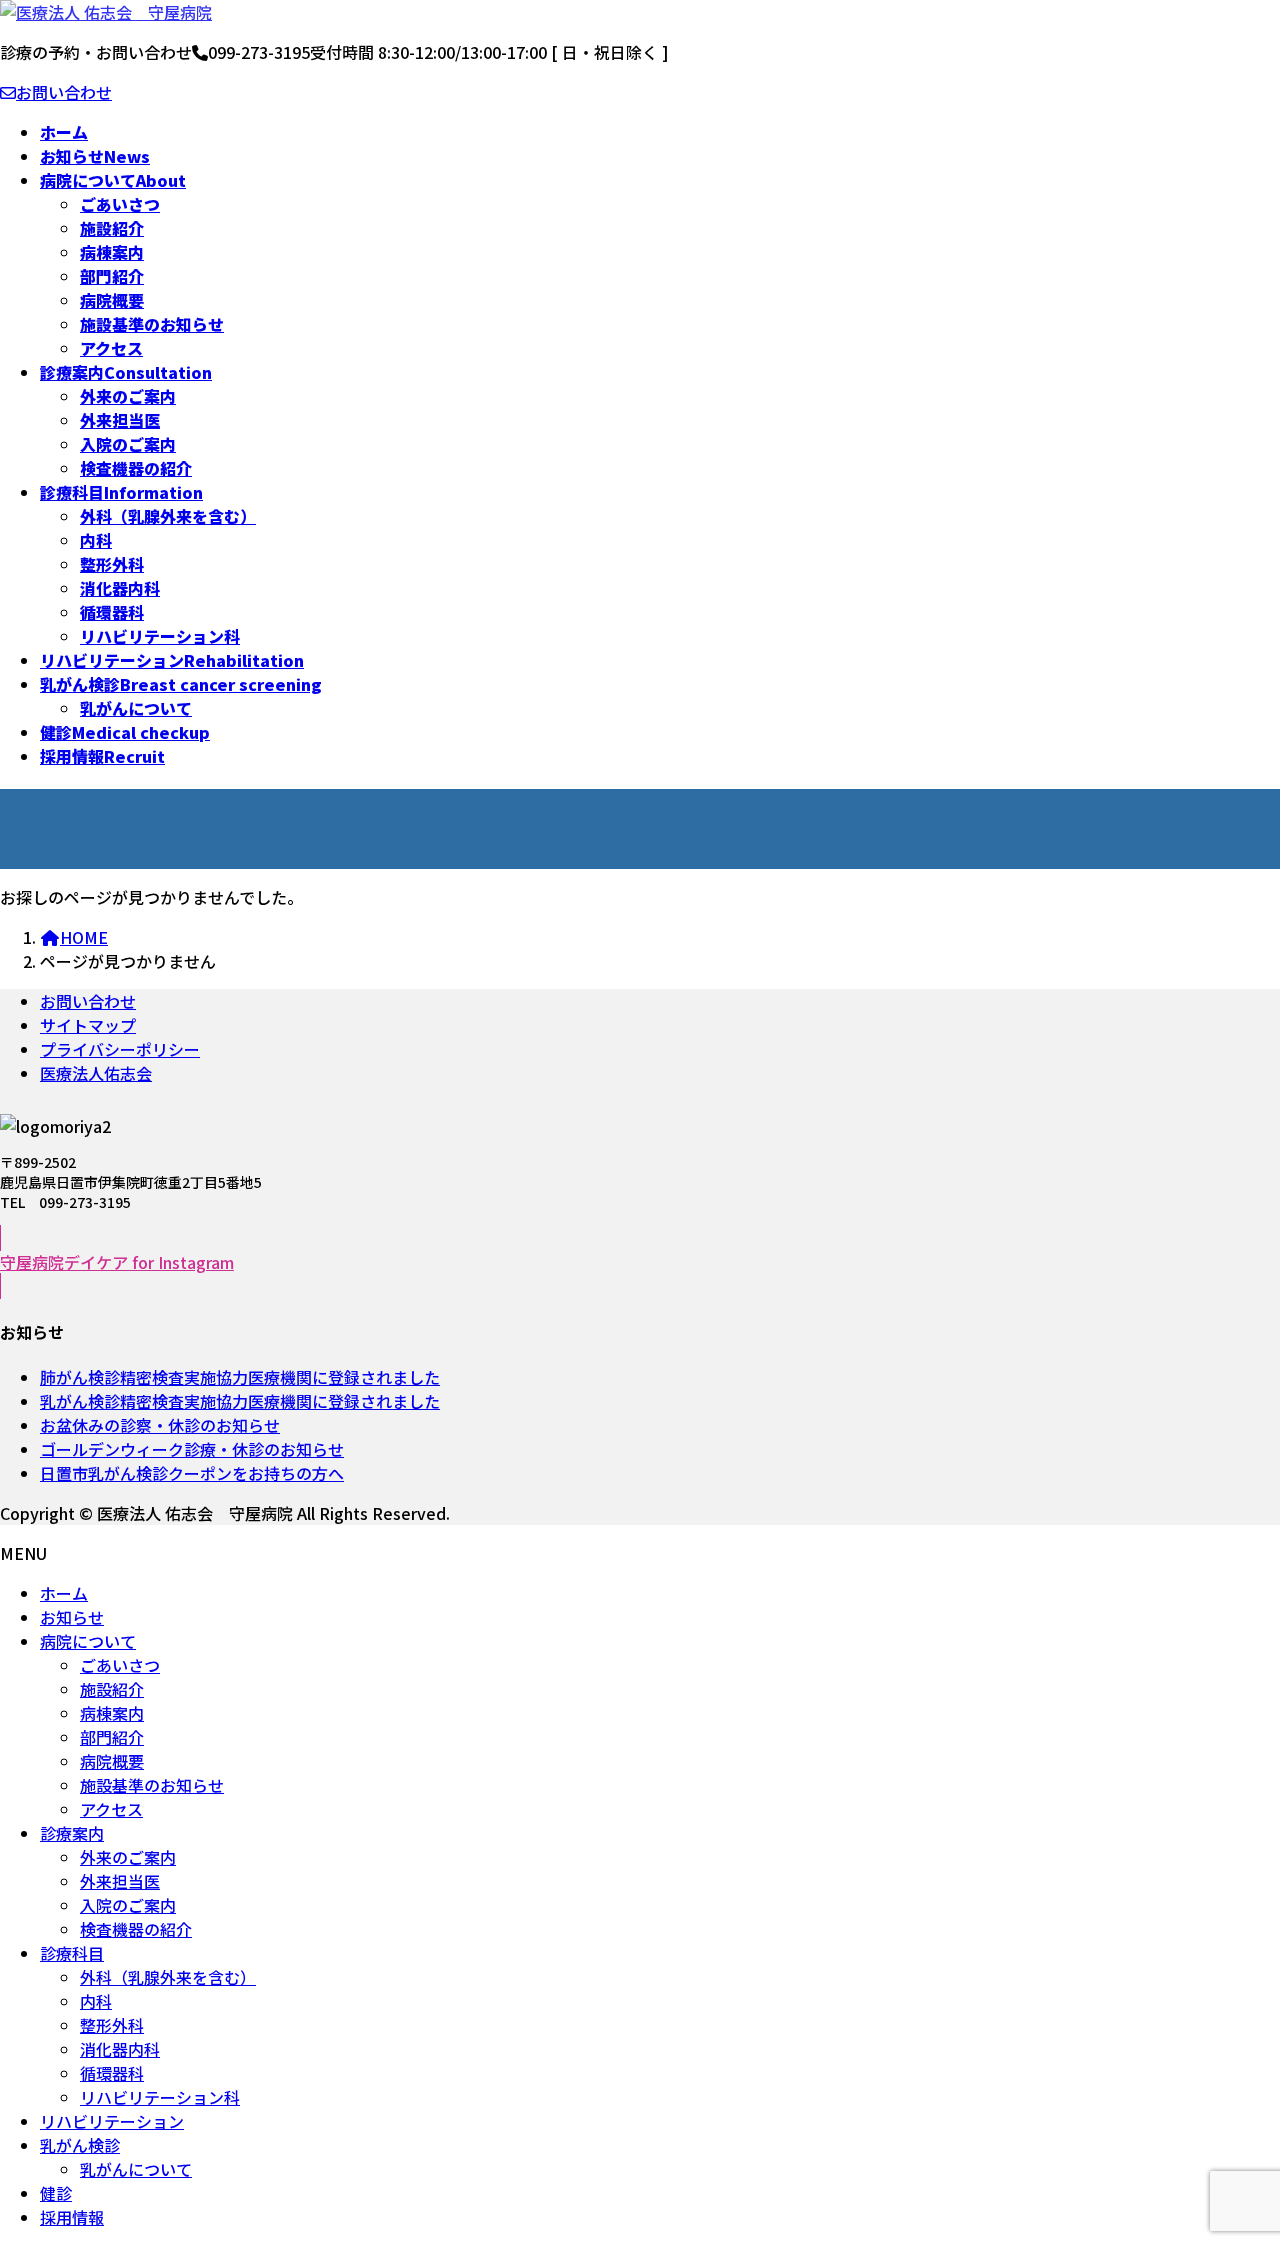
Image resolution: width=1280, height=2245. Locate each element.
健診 (56, 2193)
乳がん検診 (80, 2145)
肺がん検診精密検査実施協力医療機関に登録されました (240, 1377)
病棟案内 (112, 252)
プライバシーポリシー (120, 1049)
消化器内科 (120, 588)
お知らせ (72, 1617)
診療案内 (72, 1833)
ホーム (64, 1593)
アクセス (111, 348)
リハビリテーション (112, 2121)
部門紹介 (112, 276)
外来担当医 (120, 420)
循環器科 (112, 612)
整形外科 (112, 564)
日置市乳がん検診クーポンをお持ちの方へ (192, 1473)
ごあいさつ (120, 204)
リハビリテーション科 (160, 636)
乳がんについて (136, 708)
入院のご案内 (128, 444)
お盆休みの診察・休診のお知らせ (160, 1425)
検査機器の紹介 (136, 468)
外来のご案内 (128, 396)
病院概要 (112, 300)
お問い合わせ (64, 92)
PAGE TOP (1240, 2209)
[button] (640, 1262)
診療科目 (72, 1953)
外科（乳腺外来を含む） (168, 516)
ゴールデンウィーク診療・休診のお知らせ (192, 1449)
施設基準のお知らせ (152, 324)
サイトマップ (88, 1025)
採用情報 (72, 2217)
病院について (88, 1641)
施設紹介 (112, 228)
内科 (96, 540)
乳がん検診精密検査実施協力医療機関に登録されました (240, 1401)
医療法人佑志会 (96, 1073)
